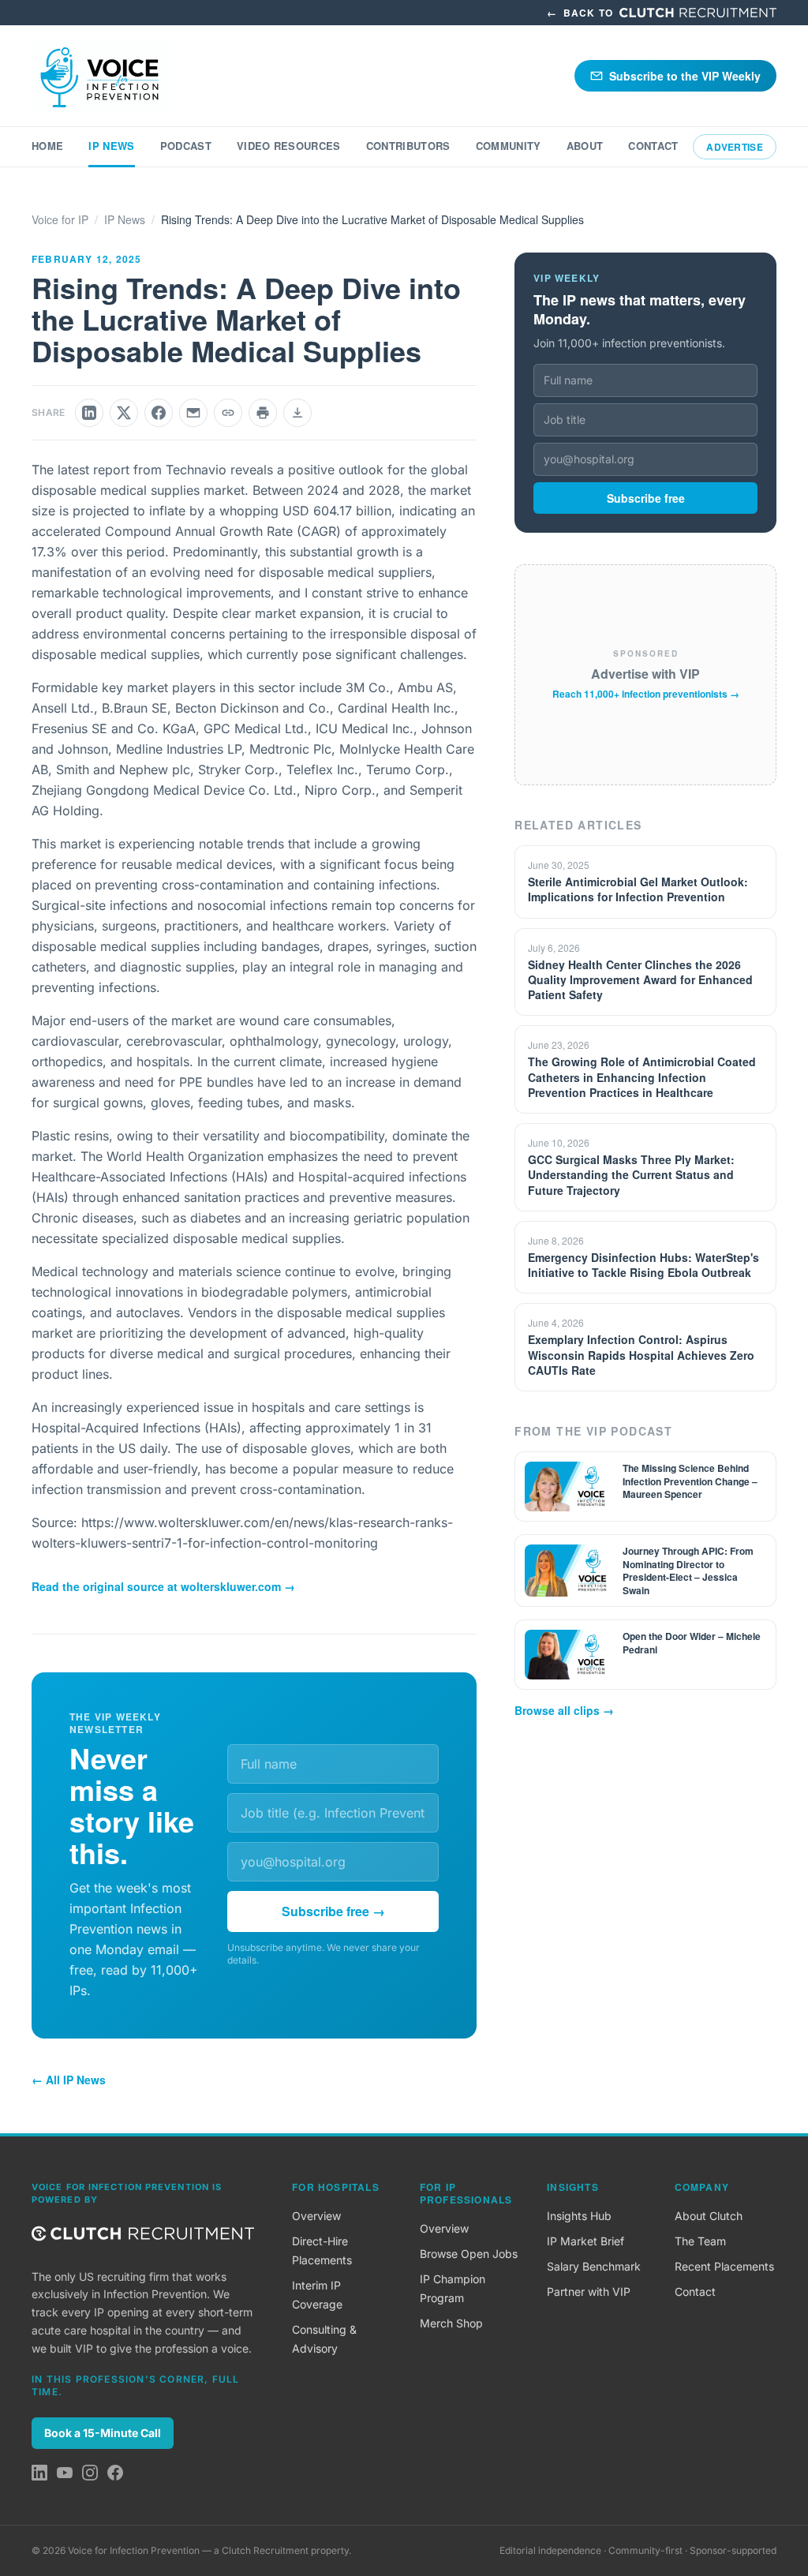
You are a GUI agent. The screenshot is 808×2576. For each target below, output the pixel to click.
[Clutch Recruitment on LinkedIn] (39, 2473)
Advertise (735, 147)
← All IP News (69, 2080)
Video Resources (289, 146)
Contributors (408, 146)
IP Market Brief (585, 2241)
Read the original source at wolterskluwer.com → (163, 1586)
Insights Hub (579, 2216)
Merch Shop (451, 2323)
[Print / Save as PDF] (263, 413)
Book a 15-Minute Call (103, 2433)
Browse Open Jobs (469, 2254)
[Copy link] (228, 413)
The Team (700, 2241)
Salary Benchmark (594, 2266)
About (585, 146)
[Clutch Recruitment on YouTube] (65, 2473)
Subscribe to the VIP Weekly (685, 76)
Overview (316, 2216)
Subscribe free (646, 498)
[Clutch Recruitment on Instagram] (90, 2473)
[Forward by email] (193, 413)
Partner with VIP (589, 2291)
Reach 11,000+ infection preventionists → (646, 694)
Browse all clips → (564, 1710)
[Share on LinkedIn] (89, 413)
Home (47, 146)
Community (509, 146)
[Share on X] (124, 413)
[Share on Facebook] (159, 413)
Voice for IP (60, 219)
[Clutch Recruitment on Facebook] (115, 2473)
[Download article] (297, 413)
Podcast (186, 146)
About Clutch (709, 2216)
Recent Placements (724, 2266)
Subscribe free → (333, 1911)
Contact (653, 146)
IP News (111, 146)
